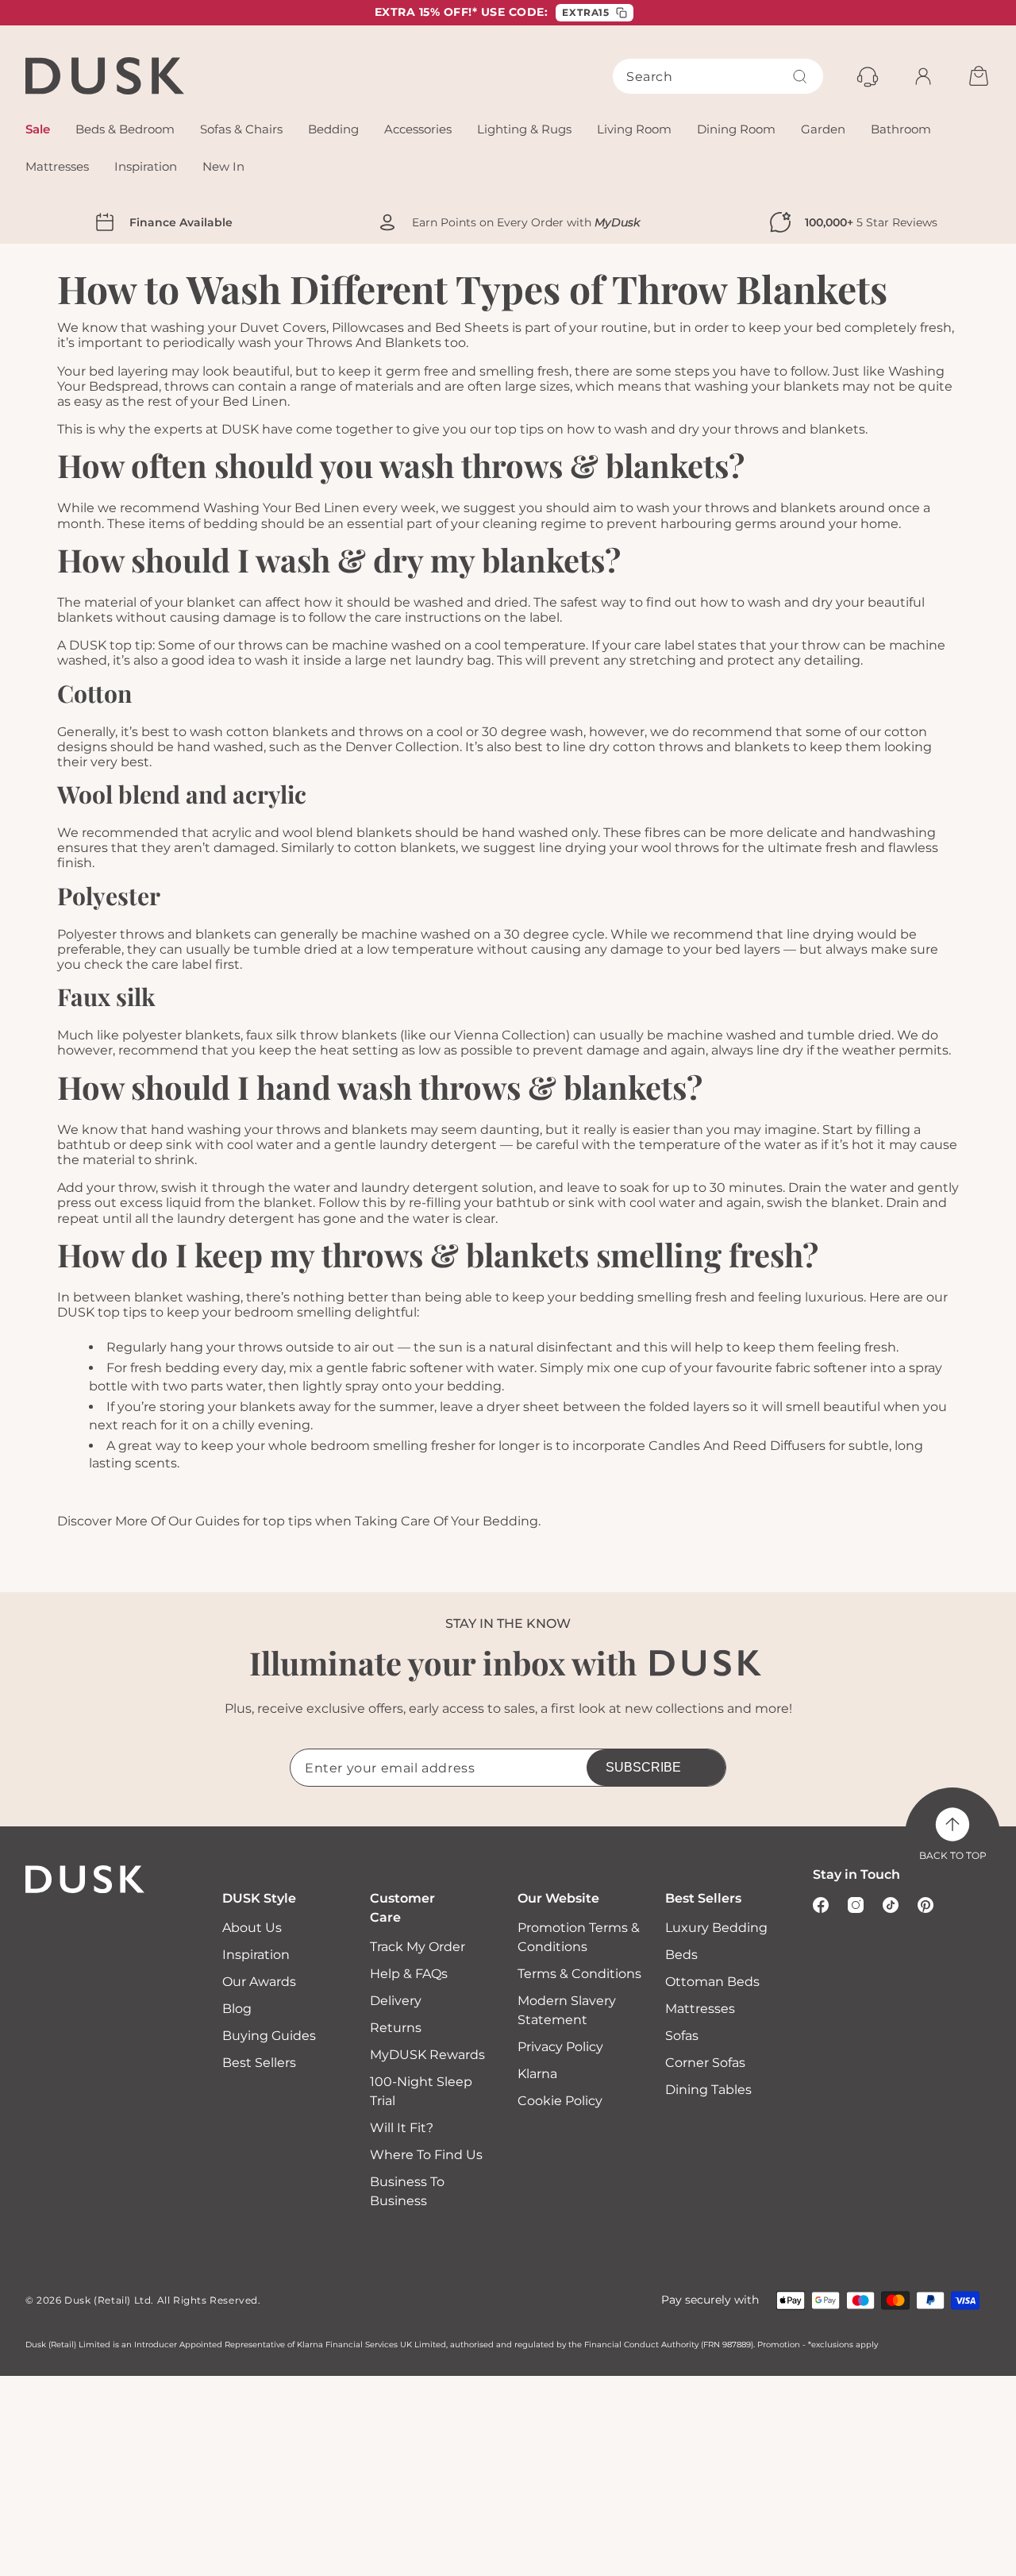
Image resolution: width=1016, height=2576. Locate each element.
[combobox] (718, 76)
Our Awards (259, 1982)
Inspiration (256, 1955)
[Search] (800, 76)
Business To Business (407, 2191)
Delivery (396, 2001)
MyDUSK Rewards (427, 2055)
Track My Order (418, 1947)
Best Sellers (259, 2063)
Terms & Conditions (579, 1974)
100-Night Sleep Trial (421, 2091)
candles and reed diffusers (737, 1446)
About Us (252, 1928)
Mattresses (700, 2009)
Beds (681, 1955)
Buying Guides (269, 2036)
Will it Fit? (402, 2128)
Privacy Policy (560, 2047)
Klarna (537, 2074)
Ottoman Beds (712, 1982)
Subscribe (643, 1767)
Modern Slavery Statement (567, 2010)
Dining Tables (708, 2090)
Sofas (682, 2036)
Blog (237, 2009)
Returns (396, 2028)
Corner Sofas (705, 2063)
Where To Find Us (426, 2155)
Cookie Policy (560, 2101)
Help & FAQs (409, 1974)
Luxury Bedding (716, 1928)
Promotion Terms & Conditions (579, 1937)
